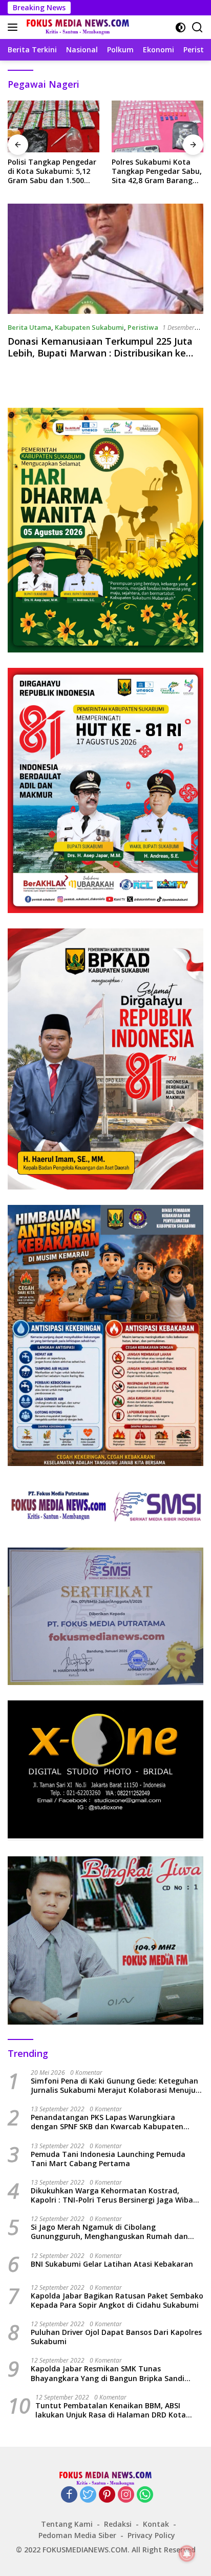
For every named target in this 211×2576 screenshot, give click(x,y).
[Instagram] (126, 2495)
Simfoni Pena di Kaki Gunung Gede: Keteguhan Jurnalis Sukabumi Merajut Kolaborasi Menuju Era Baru (114, 2086)
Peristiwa (143, 327)
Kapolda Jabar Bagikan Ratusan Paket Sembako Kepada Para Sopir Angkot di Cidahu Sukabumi (117, 2301)
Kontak (156, 2524)
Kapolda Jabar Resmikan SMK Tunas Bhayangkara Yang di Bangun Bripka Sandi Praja (108, 2373)
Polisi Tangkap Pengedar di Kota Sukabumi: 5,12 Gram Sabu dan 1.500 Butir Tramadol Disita (52, 172)
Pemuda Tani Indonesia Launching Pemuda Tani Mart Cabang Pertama (108, 2159)
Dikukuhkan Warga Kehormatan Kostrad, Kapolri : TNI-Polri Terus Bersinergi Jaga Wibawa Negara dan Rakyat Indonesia (117, 2195)
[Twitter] (88, 2495)
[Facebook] (69, 2495)
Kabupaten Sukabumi (89, 327)
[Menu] (15, 27)
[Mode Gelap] (181, 27)
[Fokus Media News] (77, 27)
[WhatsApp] (145, 2495)
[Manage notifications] (187, 2553)
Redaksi (118, 2524)
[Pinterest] (107, 2495)
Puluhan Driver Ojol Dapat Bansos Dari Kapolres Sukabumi (116, 2337)
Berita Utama (29, 327)
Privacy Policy (151, 2535)
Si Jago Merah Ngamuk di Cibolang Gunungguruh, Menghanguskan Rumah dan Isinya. (109, 2232)
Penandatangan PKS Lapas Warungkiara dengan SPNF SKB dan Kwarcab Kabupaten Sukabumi (107, 2122)
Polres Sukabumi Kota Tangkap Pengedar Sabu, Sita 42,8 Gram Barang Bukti (157, 172)
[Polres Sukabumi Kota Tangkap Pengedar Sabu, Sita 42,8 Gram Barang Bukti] (157, 126)
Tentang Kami (67, 2524)
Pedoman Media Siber (77, 2535)
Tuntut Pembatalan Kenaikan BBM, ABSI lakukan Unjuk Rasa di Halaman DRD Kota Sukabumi (111, 2410)
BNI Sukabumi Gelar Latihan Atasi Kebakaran (112, 2264)
